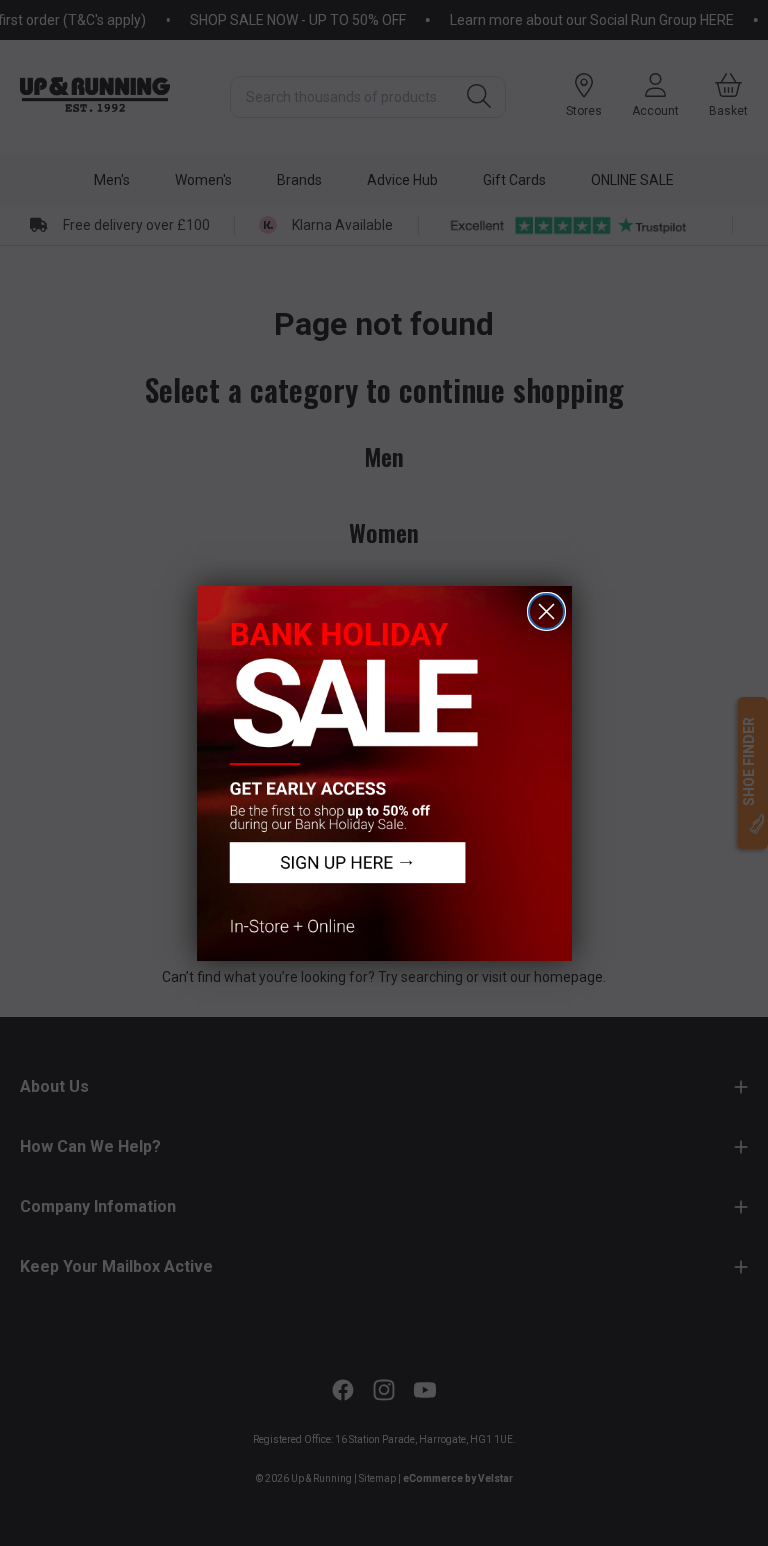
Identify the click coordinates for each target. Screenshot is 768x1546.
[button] (384, 773)
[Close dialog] (546, 611)
